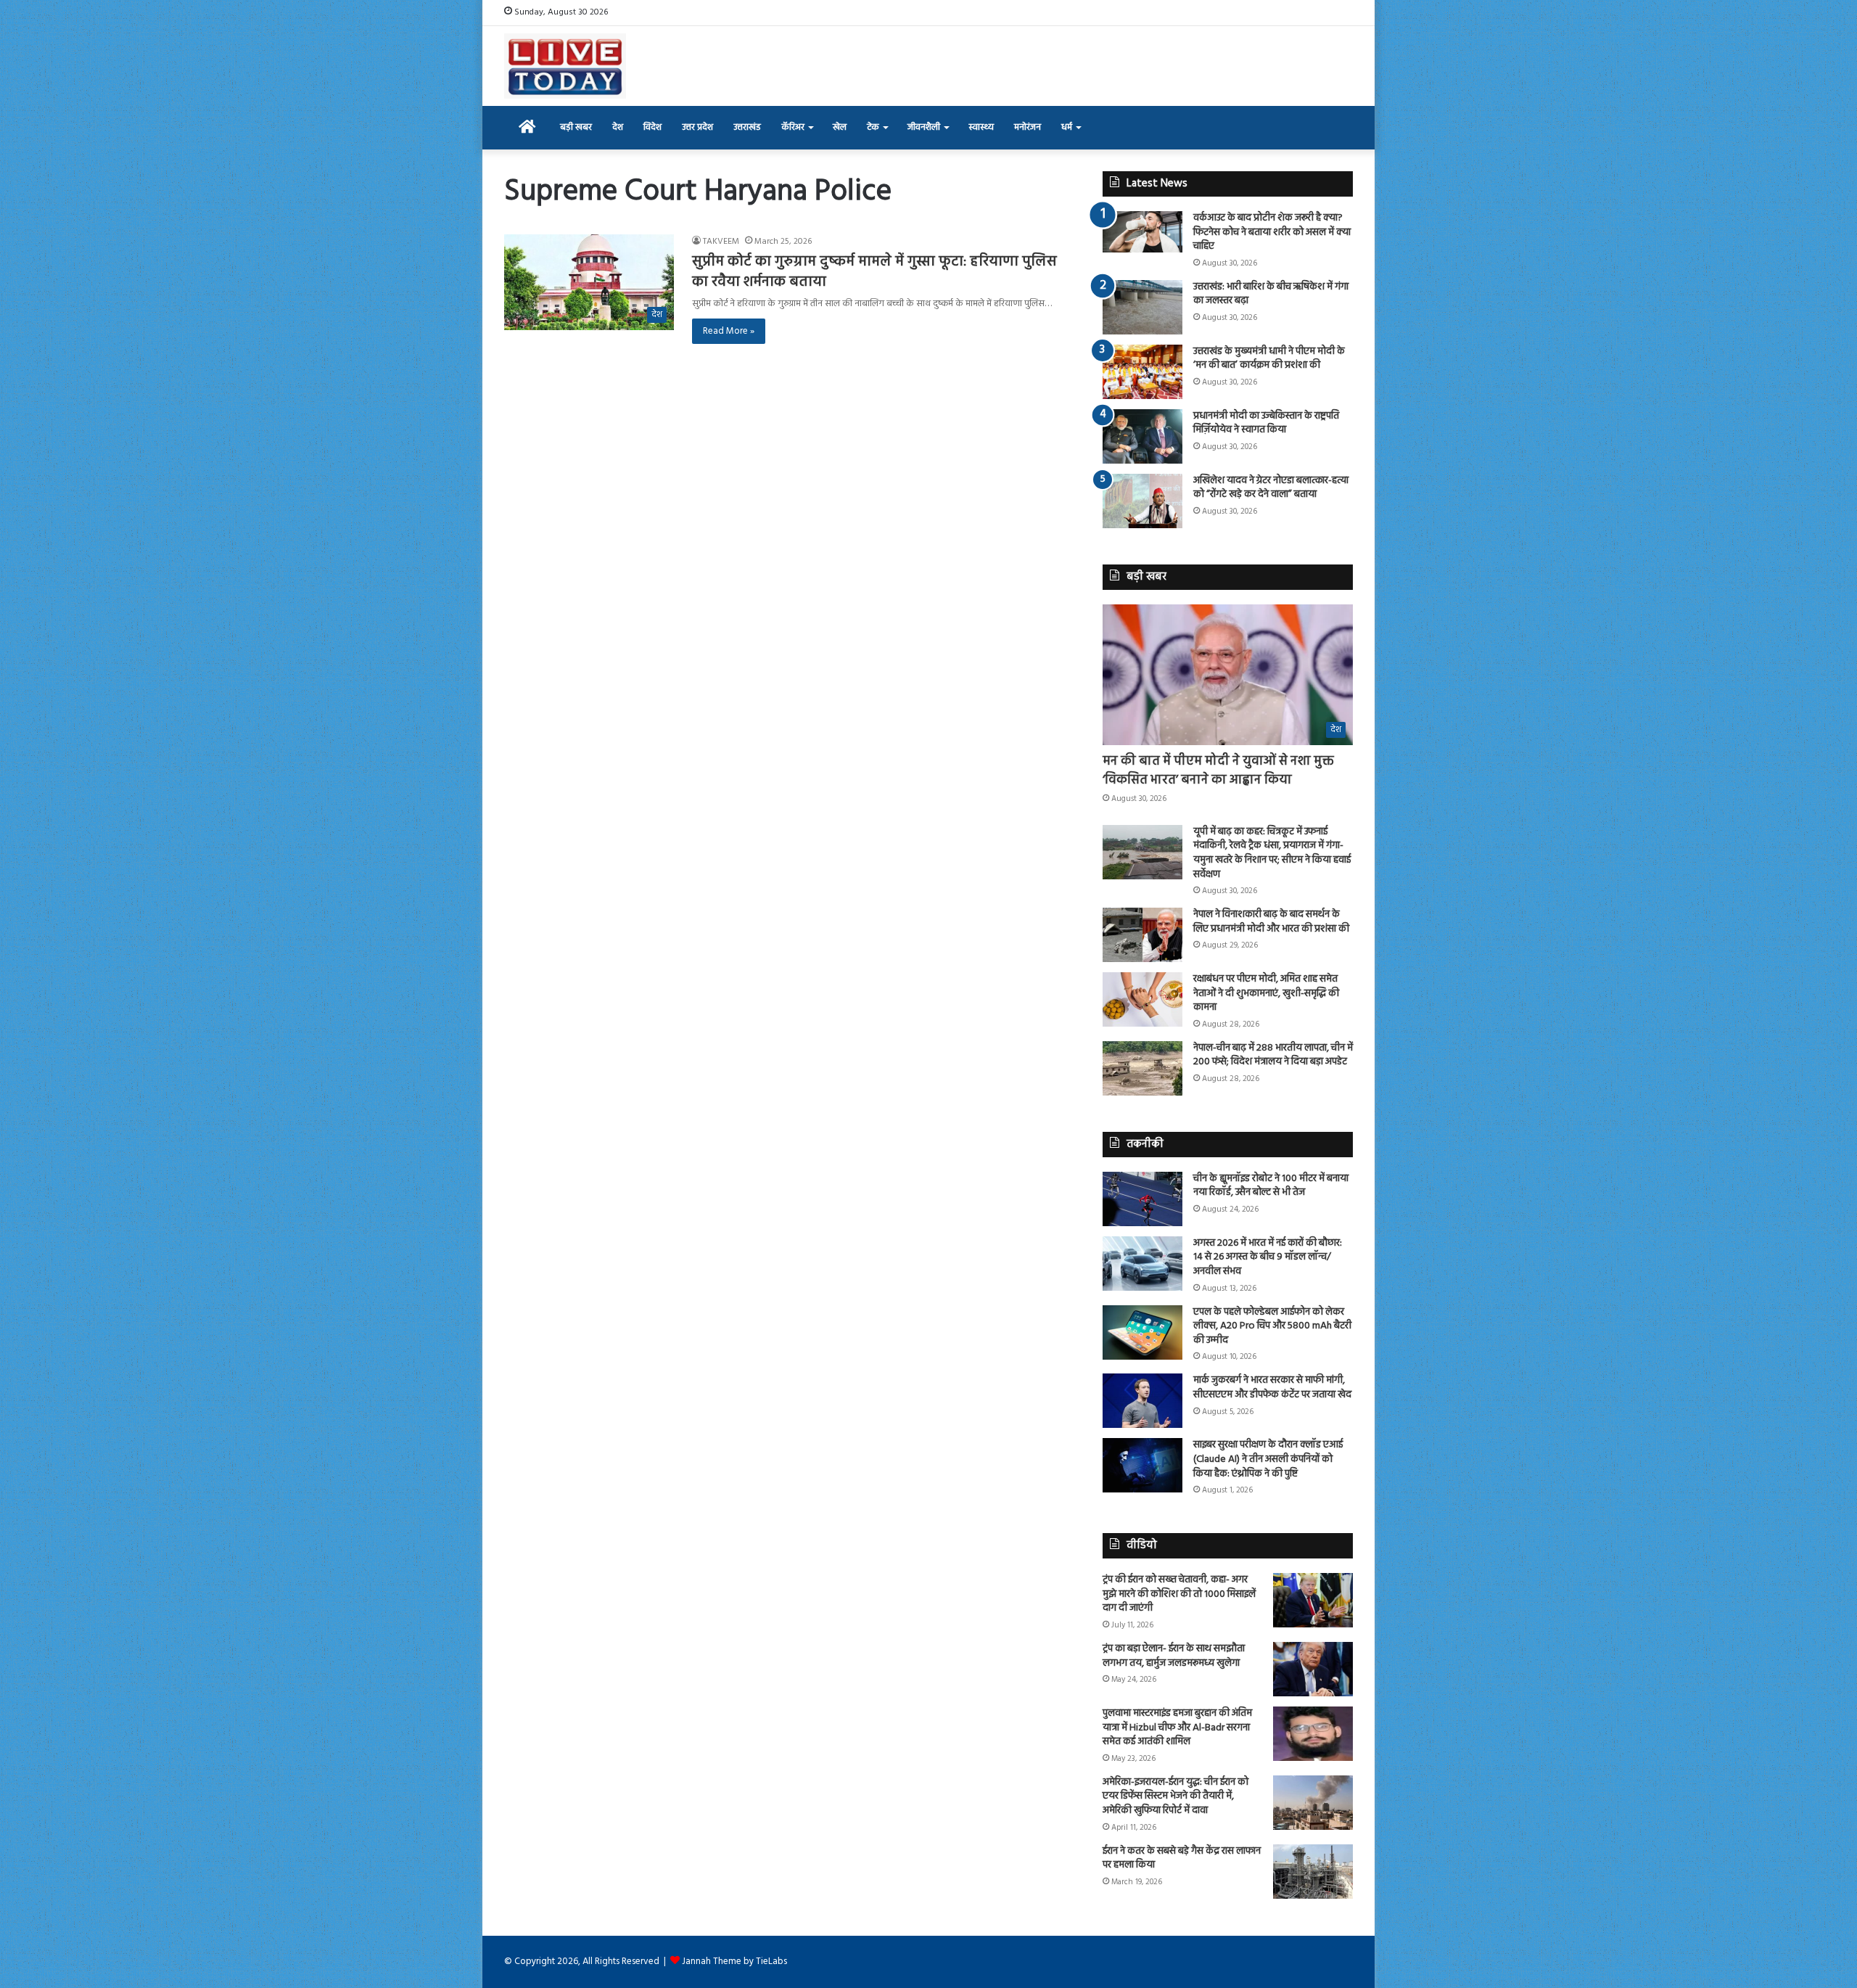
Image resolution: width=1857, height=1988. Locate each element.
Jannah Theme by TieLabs (734, 1962)
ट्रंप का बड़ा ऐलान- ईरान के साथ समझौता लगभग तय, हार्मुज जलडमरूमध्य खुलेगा (1174, 1656)
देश (618, 127)
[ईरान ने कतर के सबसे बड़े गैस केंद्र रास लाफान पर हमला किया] (1313, 1872)
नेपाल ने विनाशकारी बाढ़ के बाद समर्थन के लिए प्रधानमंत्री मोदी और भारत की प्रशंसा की (1271, 922)
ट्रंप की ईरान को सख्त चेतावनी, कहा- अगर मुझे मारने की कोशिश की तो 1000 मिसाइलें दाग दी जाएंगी (1179, 1594)
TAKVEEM (721, 242)
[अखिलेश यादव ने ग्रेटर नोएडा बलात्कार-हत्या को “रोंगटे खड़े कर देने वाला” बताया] (1142, 501)
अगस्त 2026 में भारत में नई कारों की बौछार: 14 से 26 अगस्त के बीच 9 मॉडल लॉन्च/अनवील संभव (1268, 1257)
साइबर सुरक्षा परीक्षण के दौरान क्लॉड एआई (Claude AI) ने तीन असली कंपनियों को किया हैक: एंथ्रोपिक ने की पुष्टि (1268, 1459)
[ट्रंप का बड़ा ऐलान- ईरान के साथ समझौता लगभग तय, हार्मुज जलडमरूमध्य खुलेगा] (1313, 1669)
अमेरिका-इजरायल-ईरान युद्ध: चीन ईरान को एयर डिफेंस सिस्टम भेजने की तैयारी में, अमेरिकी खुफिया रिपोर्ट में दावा (1175, 1796)
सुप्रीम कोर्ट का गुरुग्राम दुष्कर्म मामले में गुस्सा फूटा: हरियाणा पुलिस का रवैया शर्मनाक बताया (874, 272)
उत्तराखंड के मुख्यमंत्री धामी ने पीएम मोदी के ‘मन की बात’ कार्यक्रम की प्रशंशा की (1269, 359)
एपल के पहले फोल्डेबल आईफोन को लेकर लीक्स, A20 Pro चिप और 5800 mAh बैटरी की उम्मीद (1272, 1326)
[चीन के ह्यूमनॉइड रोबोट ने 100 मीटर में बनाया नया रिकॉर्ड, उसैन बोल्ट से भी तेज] (1142, 1199)
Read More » (729, 331)
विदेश (652, 127)
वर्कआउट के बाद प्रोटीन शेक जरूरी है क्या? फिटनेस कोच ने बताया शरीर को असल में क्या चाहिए (1272, 232)
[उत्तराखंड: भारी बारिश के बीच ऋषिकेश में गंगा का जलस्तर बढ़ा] (1142, 307)
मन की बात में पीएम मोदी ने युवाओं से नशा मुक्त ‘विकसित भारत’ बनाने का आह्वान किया (1218, 771)
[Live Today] (565, 66)
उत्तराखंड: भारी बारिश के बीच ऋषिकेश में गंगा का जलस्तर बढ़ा (1271, 294)
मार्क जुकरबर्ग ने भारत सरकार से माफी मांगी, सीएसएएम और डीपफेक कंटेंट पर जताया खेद (1272, 1388)
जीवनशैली (924, 127)
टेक (873, 127)
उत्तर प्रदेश (697, 127)
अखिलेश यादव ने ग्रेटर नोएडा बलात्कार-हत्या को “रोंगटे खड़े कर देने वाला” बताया (1271, 488)
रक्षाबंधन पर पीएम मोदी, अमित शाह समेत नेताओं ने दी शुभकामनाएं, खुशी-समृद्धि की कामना (1266, 993)
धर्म (1067, 127)
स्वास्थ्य (981, 127)
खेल (840, 127)
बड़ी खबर (576, 127)
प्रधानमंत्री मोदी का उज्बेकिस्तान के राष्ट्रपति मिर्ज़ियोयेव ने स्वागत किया (1266, 423)
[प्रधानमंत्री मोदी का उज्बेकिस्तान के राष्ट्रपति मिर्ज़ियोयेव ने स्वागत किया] (1142, 436)
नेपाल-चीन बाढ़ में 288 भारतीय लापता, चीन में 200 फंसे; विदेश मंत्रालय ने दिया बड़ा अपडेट (1273, 1055)
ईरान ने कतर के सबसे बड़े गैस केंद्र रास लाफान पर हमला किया (1182, 1858)
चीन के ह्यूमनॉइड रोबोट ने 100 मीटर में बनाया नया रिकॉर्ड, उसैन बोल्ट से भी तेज (1271, 1186)
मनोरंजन (1028, 127)
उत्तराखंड (747, 127)
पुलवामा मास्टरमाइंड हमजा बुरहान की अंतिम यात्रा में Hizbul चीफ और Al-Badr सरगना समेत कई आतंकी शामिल (1177, 1728)
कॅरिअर (793, 127)
